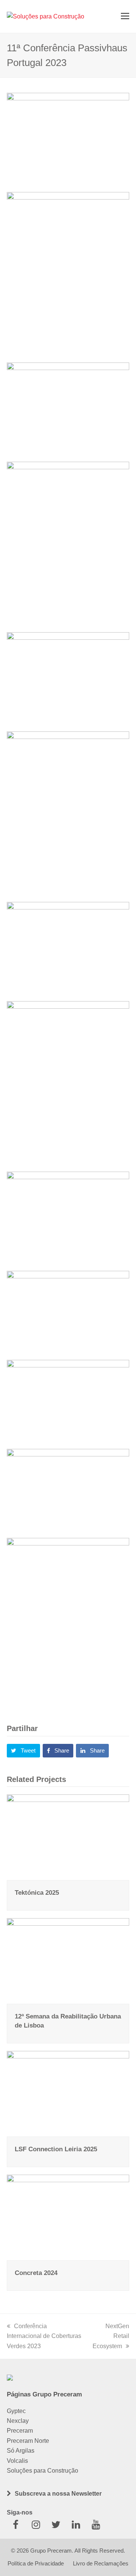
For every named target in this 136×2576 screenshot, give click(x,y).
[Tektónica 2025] (68, 1837)
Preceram (20, 2431)
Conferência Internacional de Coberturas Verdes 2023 (44, 2336)
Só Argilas (21, 2451)
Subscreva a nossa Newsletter (58, 2494)
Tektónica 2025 (37, 1892)
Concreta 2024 (36, 2273)
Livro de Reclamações (101, 2564)
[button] (125, 16)
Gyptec (16, 2411)
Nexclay (18, 2421)
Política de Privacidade (36, 2564)
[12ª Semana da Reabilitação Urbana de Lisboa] (68, 1961)
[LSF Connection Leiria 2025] (68, 2093)
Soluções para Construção (42, 2471)
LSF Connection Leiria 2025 (56, 2149)
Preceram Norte (28, 2441)
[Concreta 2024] (68, 2217)
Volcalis (17, 2461)
